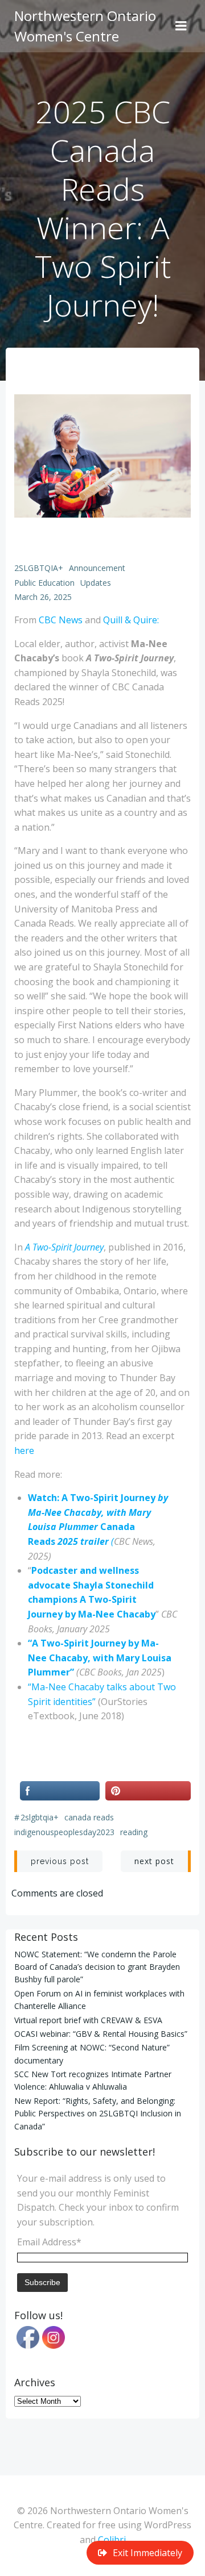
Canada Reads (89, 1817)
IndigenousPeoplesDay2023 (64, 1832)
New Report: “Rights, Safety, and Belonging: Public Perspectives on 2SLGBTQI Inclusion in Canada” (98, 2114)
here (24, 1450)
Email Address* (49, 2242)
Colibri (112, 2540)
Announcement (97, 568)
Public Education (44, 583)
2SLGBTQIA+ (39, 568)
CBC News (61, 620)
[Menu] (181, 26)
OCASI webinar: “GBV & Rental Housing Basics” (101, 2034)
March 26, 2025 (43, 597)
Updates (96, 583)
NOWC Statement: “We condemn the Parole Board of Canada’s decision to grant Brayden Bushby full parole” (97, 1967)
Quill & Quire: (131, 620)
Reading (134, 1832)
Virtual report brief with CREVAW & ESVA (88, 2020)
